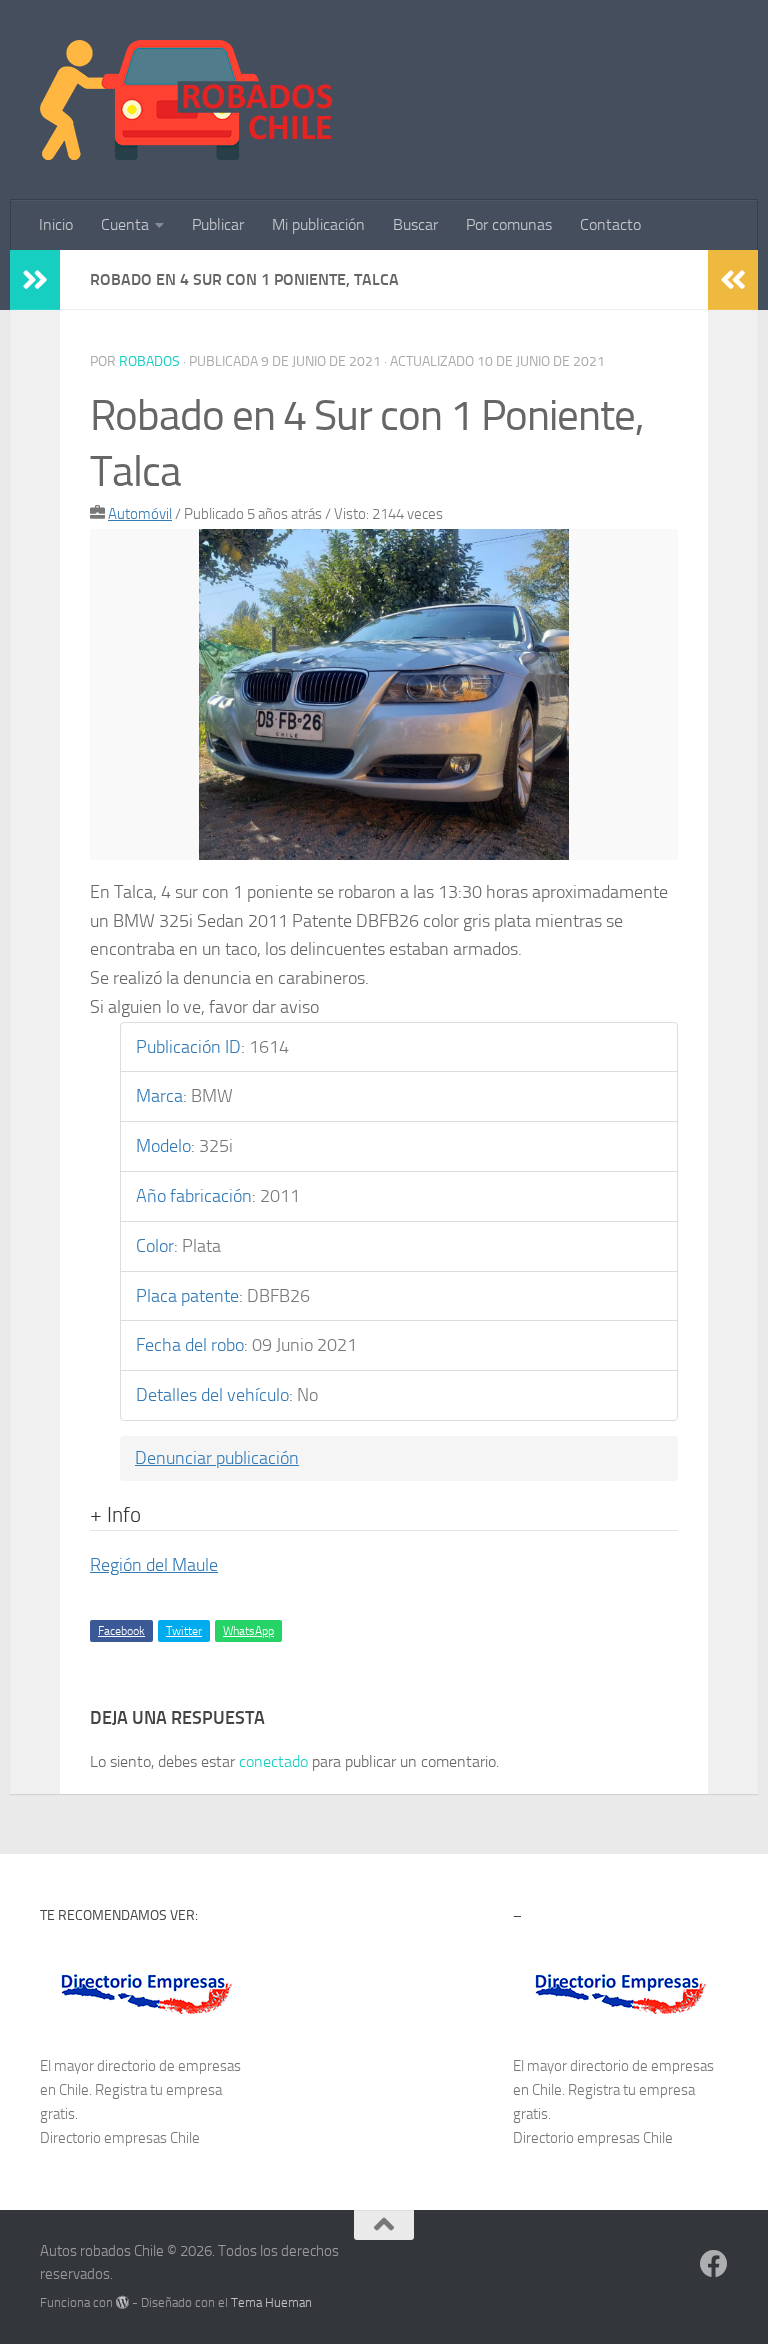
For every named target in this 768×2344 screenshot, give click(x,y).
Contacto (610, 224)
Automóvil (140, 514)
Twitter (184, 1631)
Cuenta (125, 224)
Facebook (121, 1631)
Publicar (218, 224)
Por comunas (509, 224)
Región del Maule (154, 1565)
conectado (273, 1761)
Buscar (415, 224)
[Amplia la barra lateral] (35, 280)
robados (149, 361)
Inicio (56, 224)
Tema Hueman (271, 2302)
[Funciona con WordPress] (122, 2302)
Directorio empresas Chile (120, 2138)
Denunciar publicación (217, 1458)
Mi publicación (318, 224)
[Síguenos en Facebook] (714, 2264)
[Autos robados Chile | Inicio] (186, 100)
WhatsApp (248, 1631)
